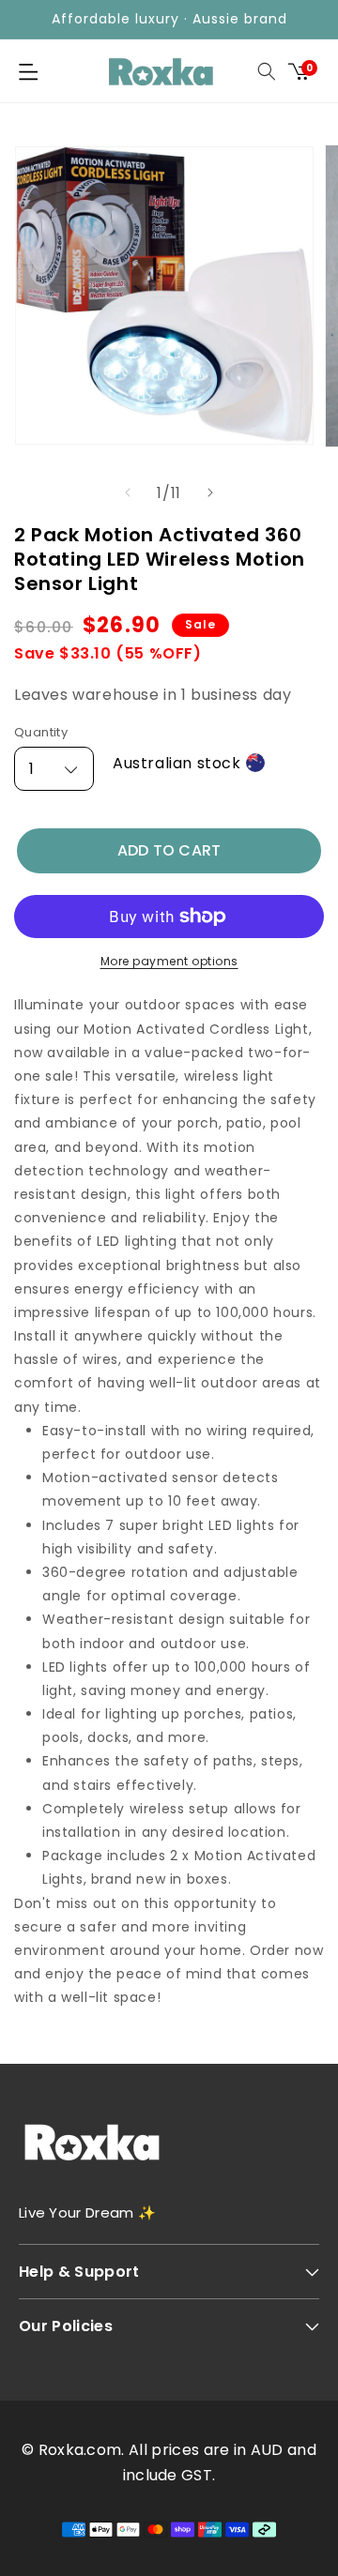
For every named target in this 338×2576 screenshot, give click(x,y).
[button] (28, 71)
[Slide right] (210, 492)
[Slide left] (128, 492)
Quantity (41, 732)
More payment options (169, 961)
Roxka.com (80, 2450)
